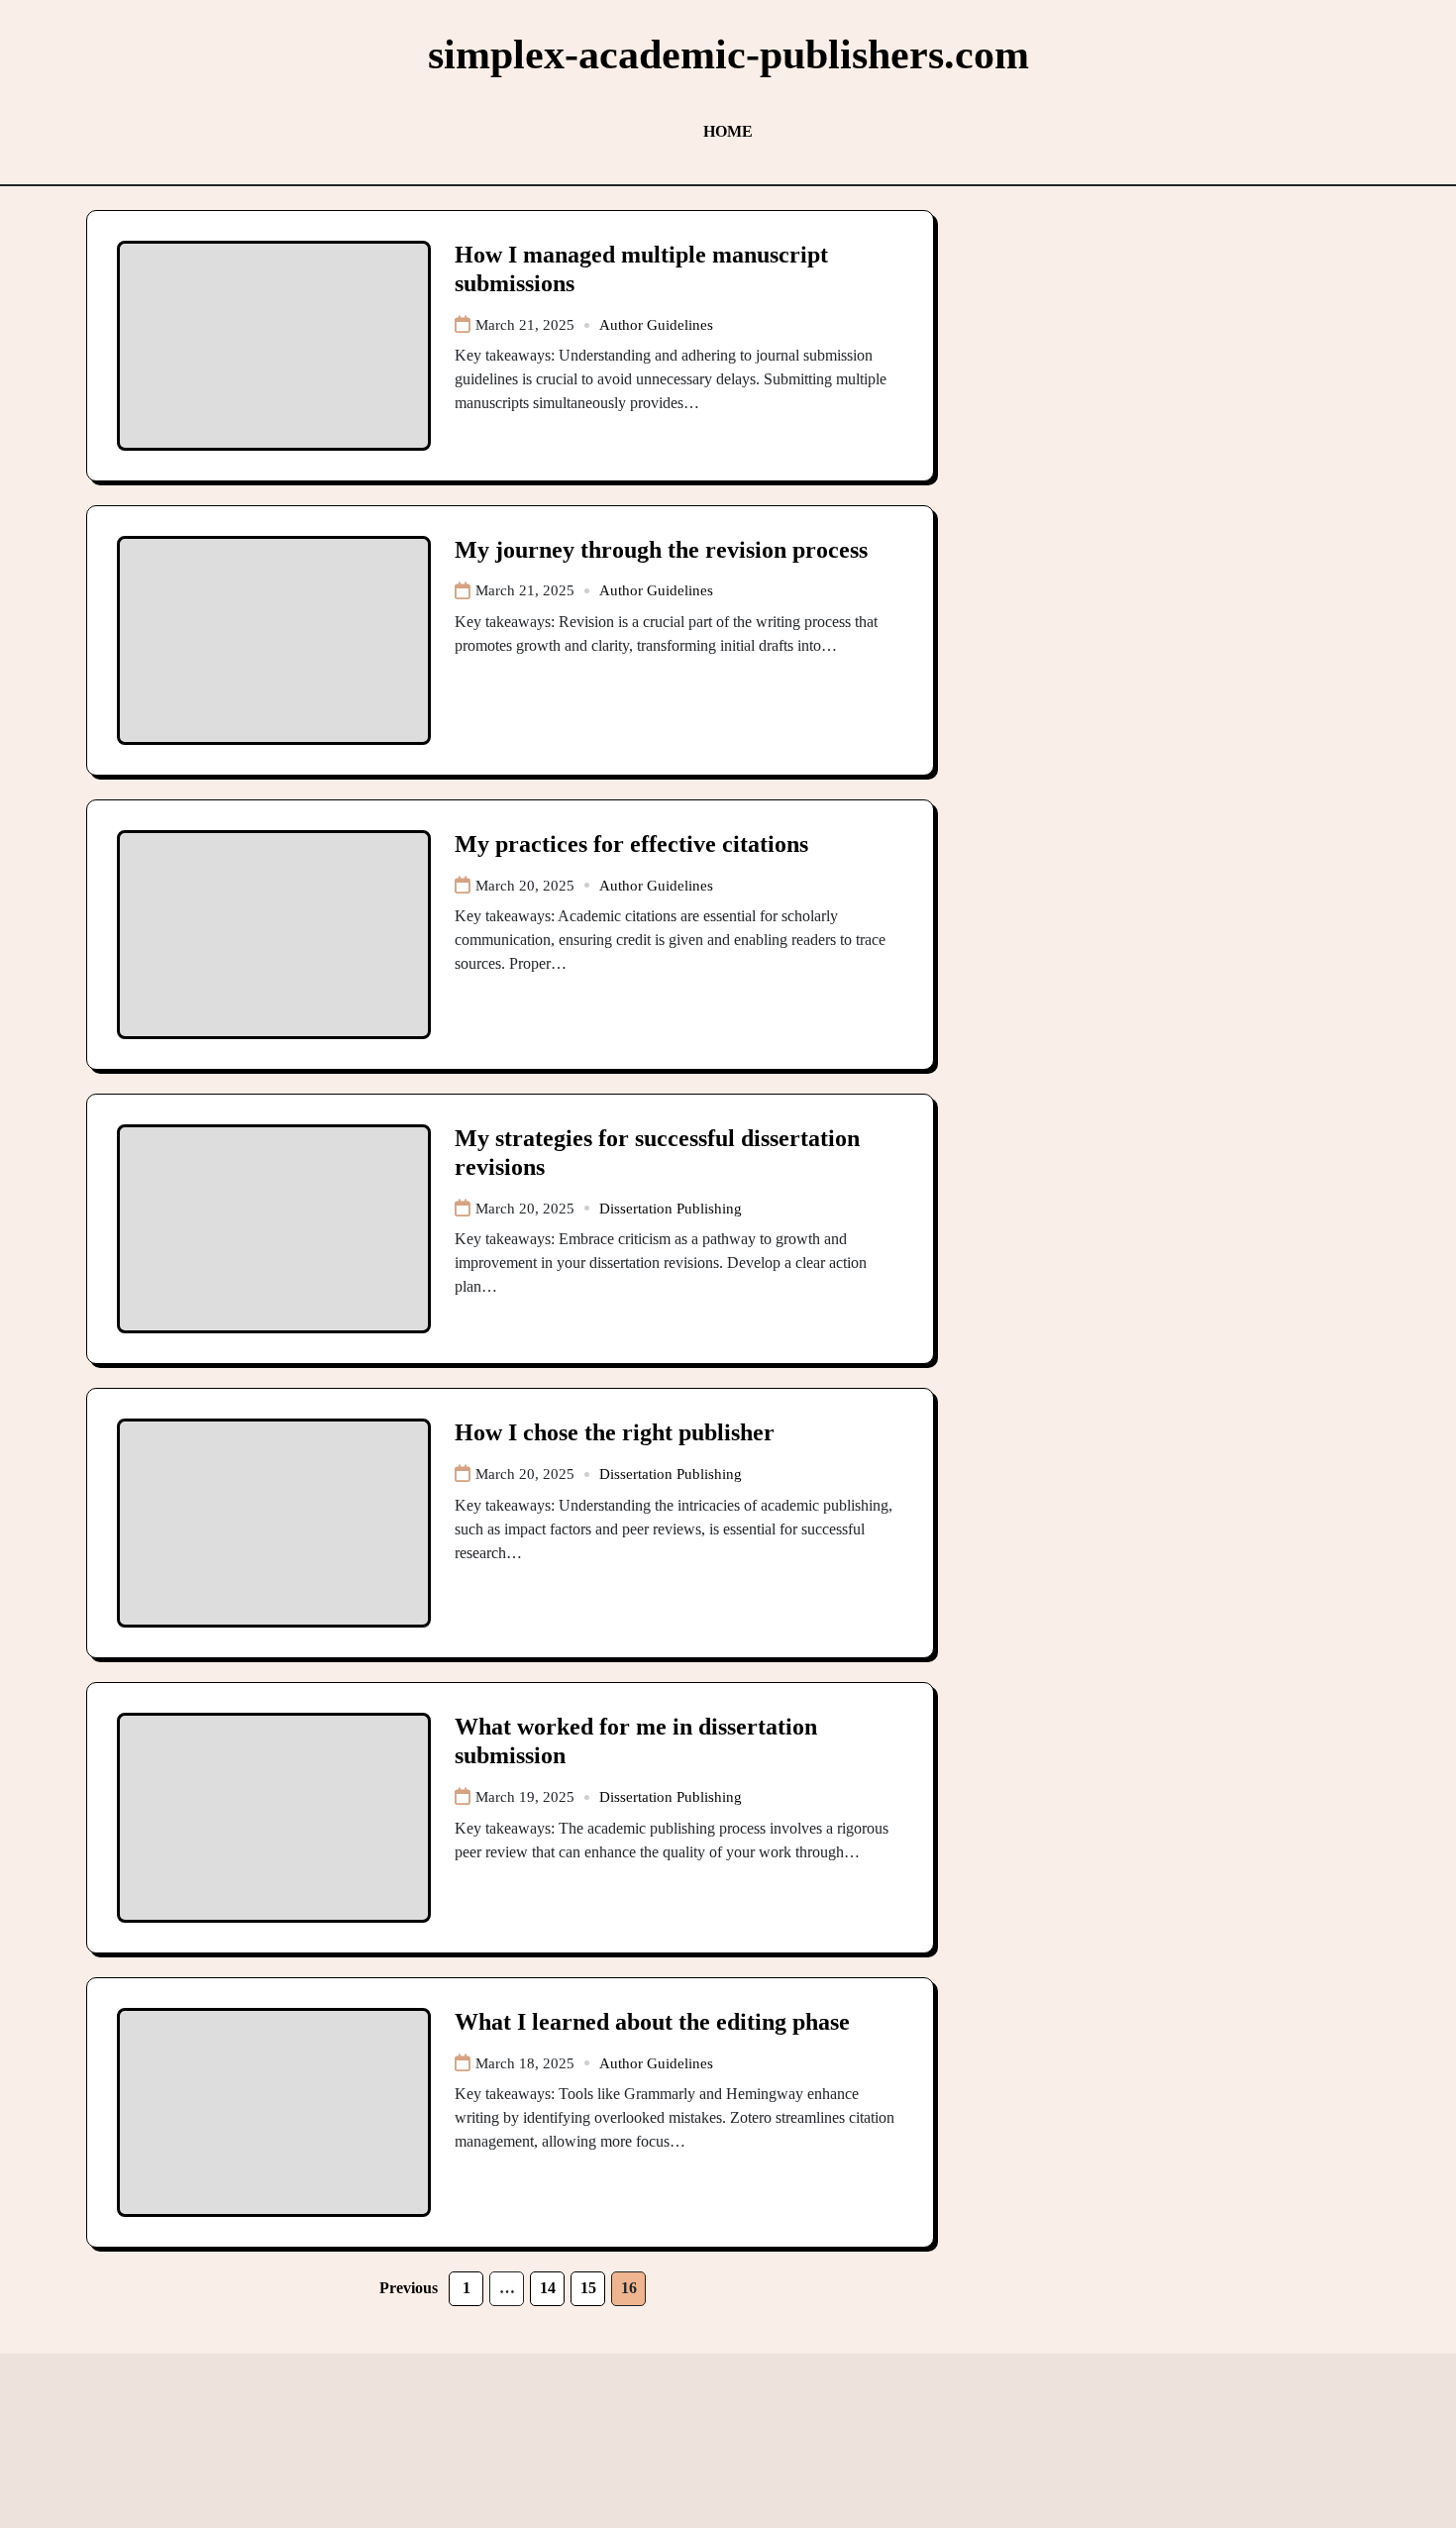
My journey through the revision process (661, 550)
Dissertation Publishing (671, 1209)
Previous (409, 2288)
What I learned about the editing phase (652, 2022)
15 (588, 2288)
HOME (728, 131)
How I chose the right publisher (615, 1432)
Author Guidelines (656, 325)
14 (548, 2288)
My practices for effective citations (631, 844)
